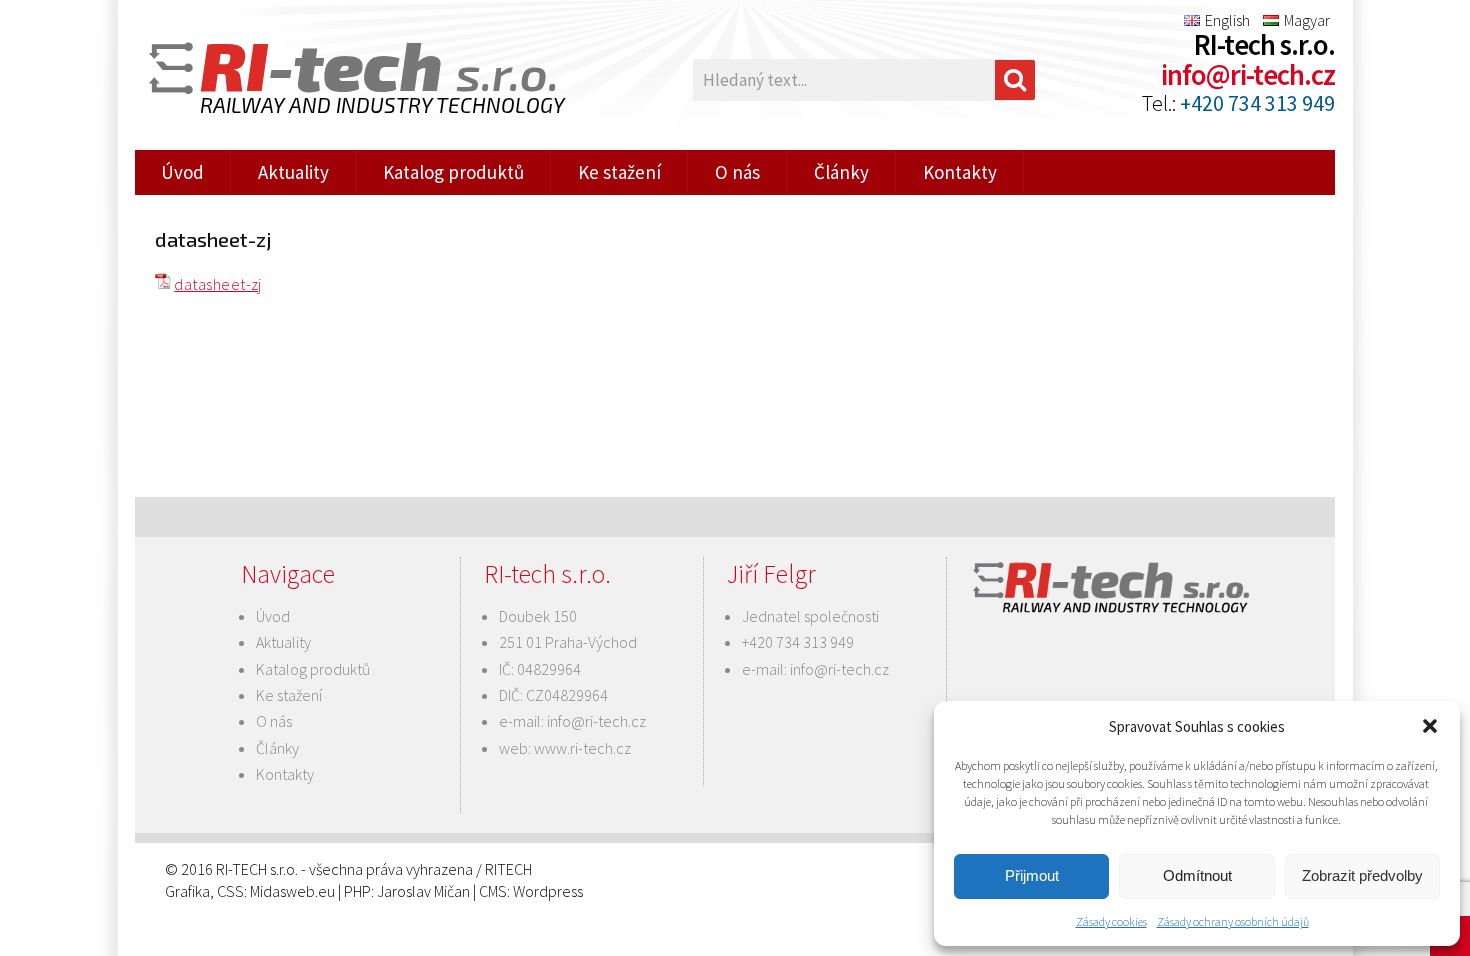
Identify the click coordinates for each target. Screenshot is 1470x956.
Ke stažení (619, 172)
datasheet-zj (218, 284)
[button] (1430, 726)
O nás (737, 172)
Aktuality (293, 172)
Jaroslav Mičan (423, 891)
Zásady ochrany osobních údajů (1233, 921)
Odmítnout (1197, 875)
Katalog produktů (453, 172)
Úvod (182, 172)
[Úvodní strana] (345, 80)
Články (841, 172)
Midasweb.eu (292, 891)
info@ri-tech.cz (1248, 75)
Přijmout (1032, 875)
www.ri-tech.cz (582, 748)
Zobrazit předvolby (1362, 875)
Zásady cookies (1111, 921)
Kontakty (960, 172)
